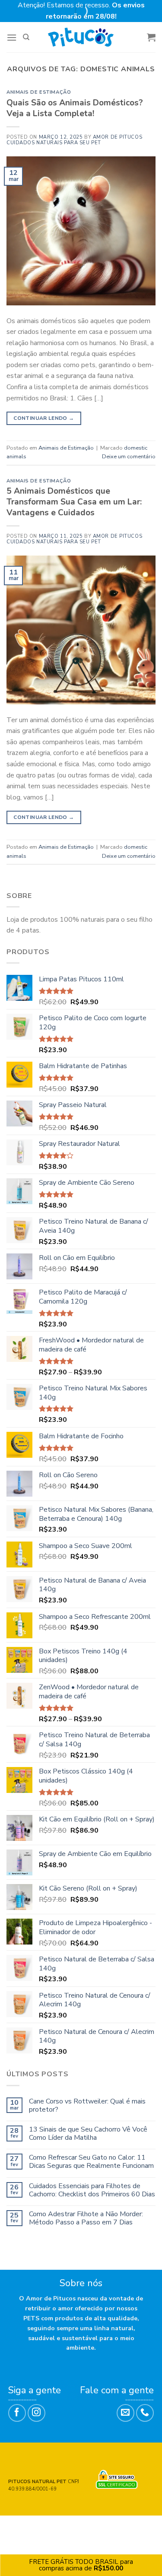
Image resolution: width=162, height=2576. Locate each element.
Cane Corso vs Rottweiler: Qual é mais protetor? (87, 2106)
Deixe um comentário (129, 457)
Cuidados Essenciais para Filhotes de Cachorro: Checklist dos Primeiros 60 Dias (92, 2190)
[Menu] (12, 37)
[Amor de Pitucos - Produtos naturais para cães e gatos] (81, 37)
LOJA (43, 2525)
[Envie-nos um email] (125, 2413)
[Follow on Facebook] (17, 2413)
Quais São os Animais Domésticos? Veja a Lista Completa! (75, 108)
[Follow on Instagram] (37, 2413)
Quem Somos (74, 2525)
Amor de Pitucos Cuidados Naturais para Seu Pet (74, 140)
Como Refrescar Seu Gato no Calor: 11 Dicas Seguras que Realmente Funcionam (91, 2162)
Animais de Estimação (39, 92)
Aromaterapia (82, 2532)
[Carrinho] (151, 37)
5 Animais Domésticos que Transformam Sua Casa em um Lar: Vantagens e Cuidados (74, 502)
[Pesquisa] (26, 37)
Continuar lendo (44, 418)
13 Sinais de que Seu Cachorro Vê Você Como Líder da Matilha (88, 2134)
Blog (137, 2525)
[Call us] (145, 2413)
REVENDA (111, 2525)
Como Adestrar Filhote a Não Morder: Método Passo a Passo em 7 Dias (86, 2218)
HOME (24, 2525)
